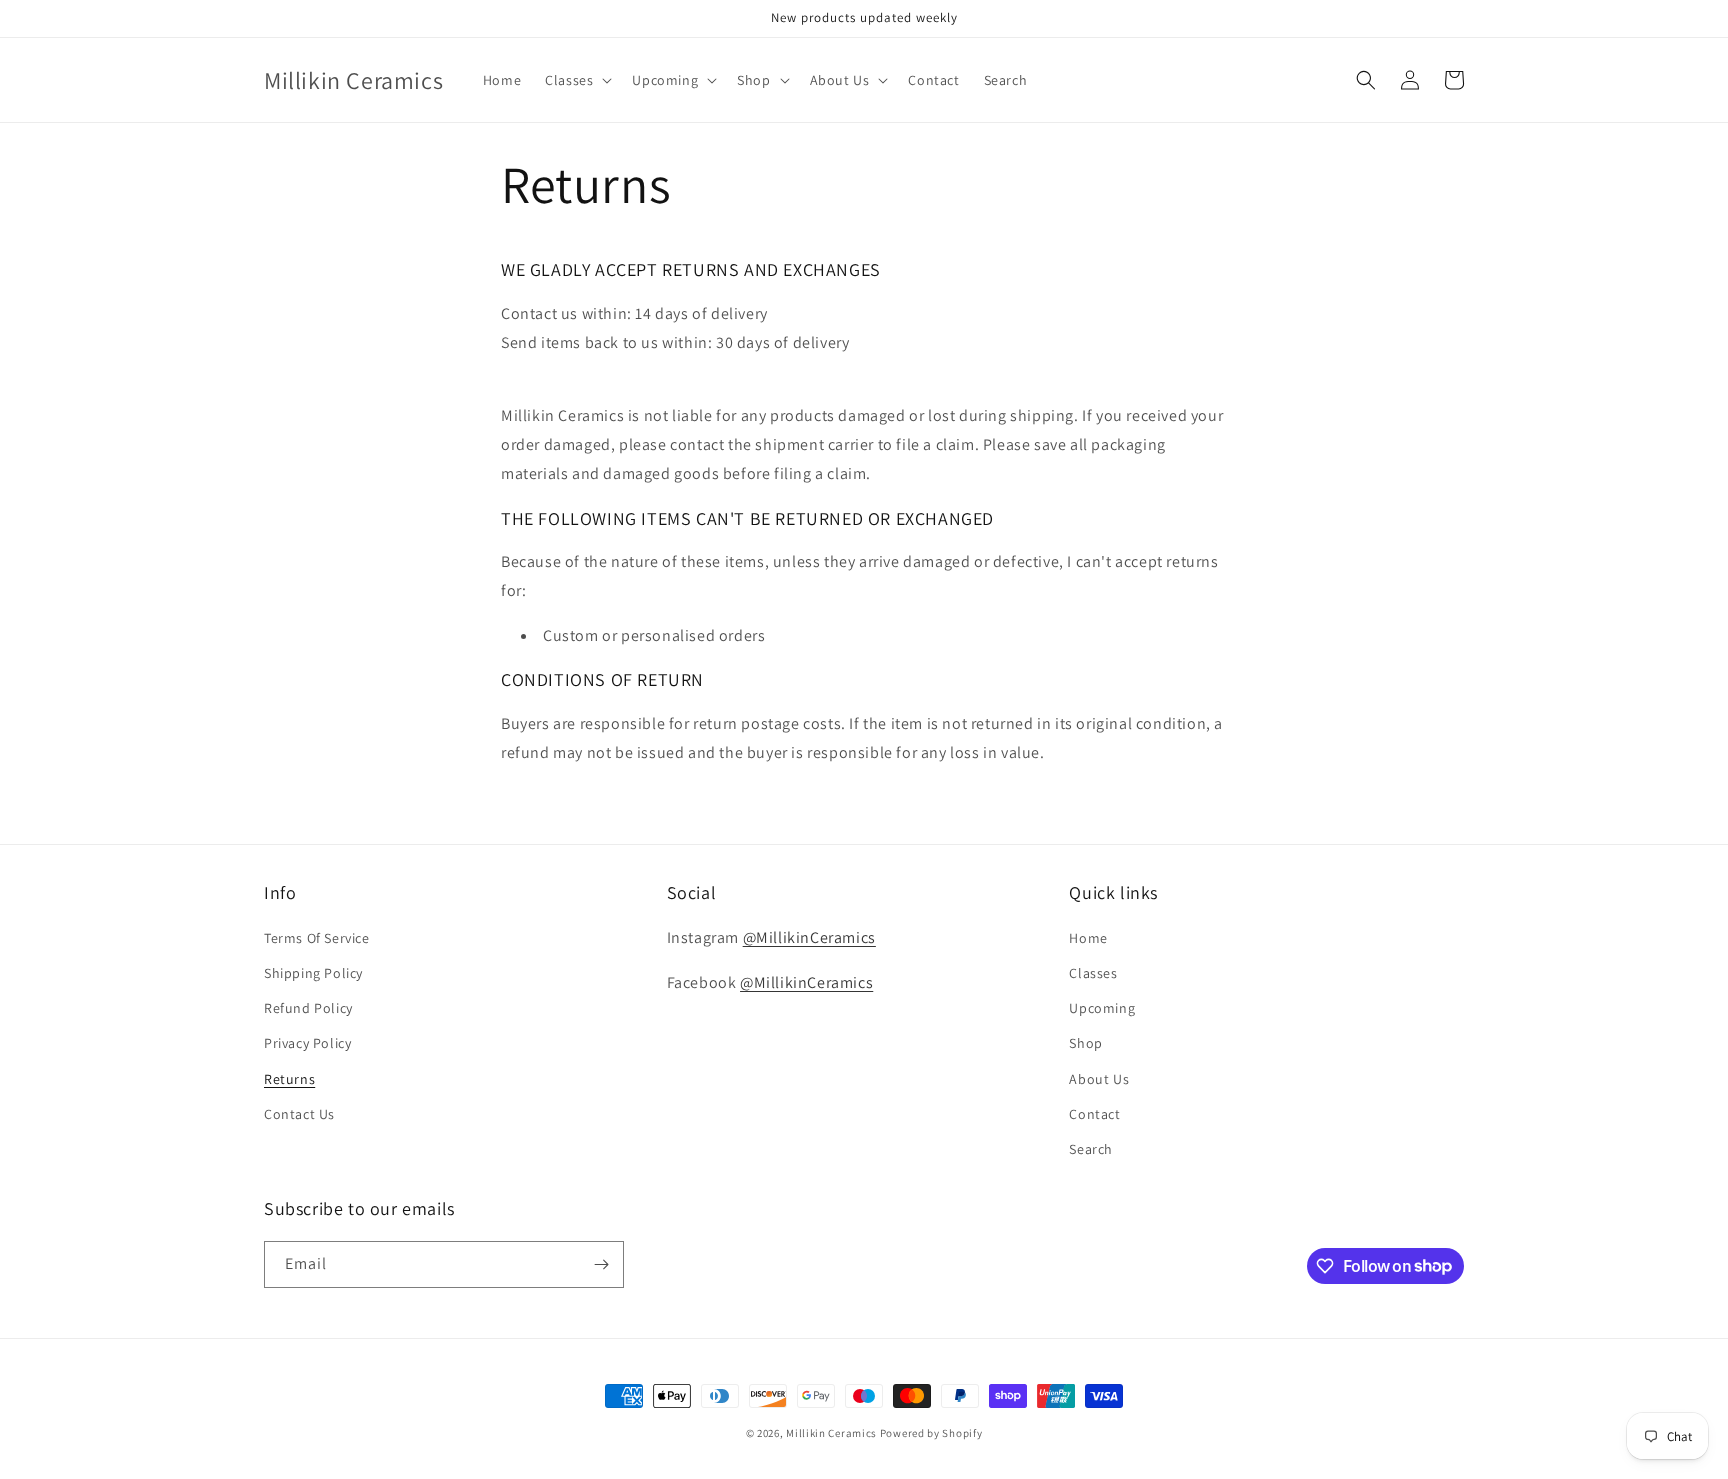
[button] (576, 80)
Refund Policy (308, 1008)
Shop (1085, 1043)
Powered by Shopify (931, 1433)
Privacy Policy (307, 1043)
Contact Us (299, 1114)
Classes (1093, 973)
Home (1088, 938)
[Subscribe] (601, 1264)
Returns (289, 1079)
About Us (1099, 1079)
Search (1091, 1149)
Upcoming (1102, 1008)
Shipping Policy (313, 973)
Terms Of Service (317, 938)
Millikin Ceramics (831, 1433)
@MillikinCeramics (809, 937)
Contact (1094, 1114)
